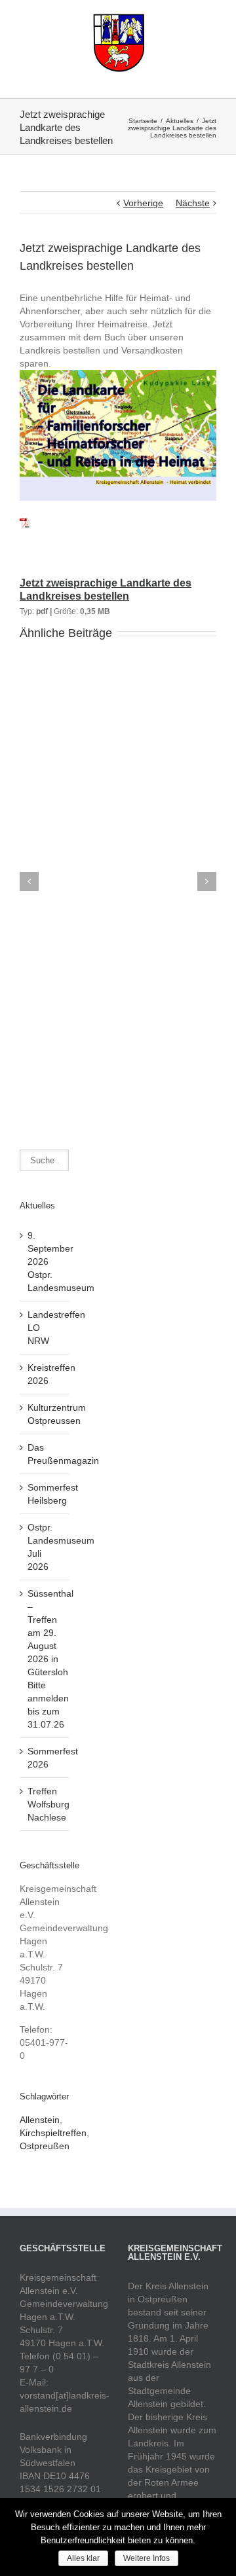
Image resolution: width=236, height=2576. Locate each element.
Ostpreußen (45, 2146)
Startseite (143, 121)
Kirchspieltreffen (53, 2133)
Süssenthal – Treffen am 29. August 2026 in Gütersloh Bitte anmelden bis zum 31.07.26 (50, 1659)
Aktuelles (180, 121)
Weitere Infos (147, 2558)
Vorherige (143, 203)
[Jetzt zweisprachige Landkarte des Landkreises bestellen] (25, 520)
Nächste (193, 203)
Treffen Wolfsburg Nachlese (49, 1804)
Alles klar (83, 2558)
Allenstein (40, 2120)
